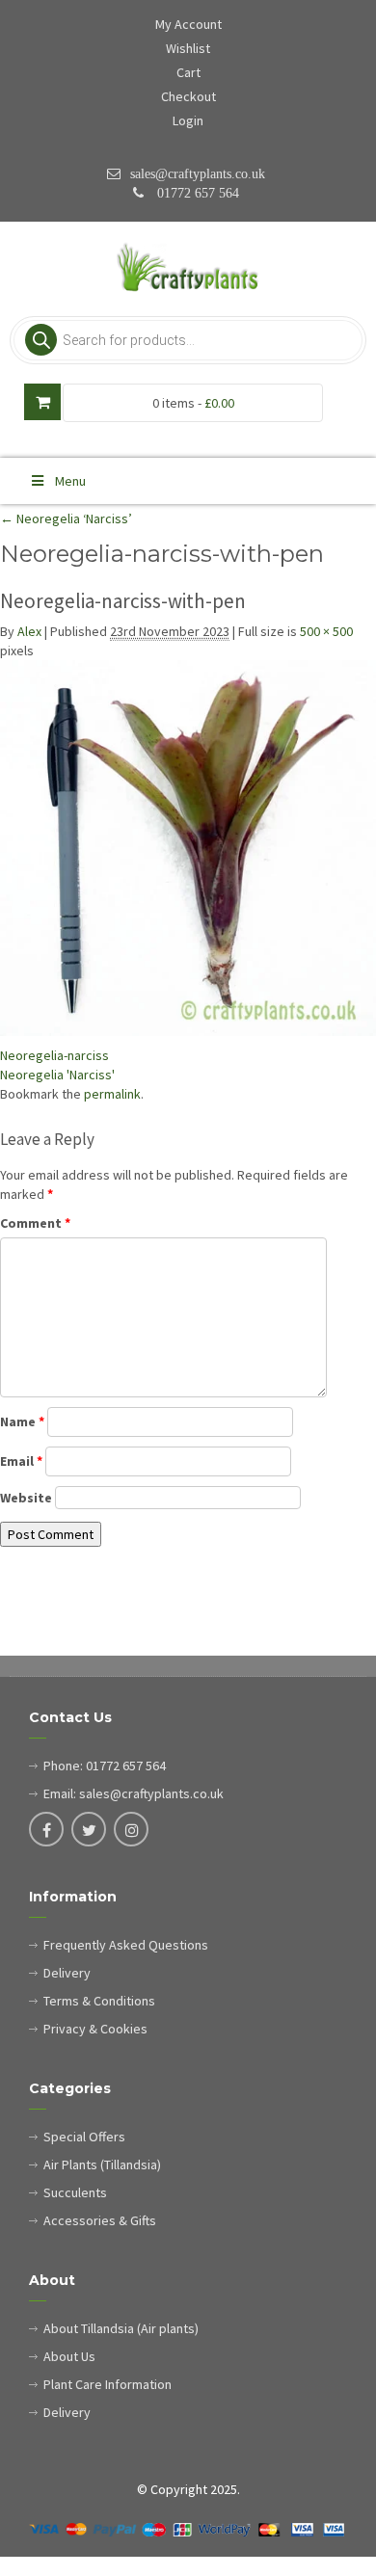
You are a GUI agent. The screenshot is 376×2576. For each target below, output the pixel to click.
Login (188, 120)
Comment (35, 1223)
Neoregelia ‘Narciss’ (66, 518)
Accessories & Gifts (100, 2220)
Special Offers (84, 2137)
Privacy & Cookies (95, 2029)
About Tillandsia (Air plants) (121, 2328)
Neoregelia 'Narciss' (57, 1075)
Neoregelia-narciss (54, 1055)
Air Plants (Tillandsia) (102, 2164)
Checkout (188, 96)
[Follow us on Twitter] (89, 1831)
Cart (188, 72)
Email (21, 1461)
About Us (69, 2356)
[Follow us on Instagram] (132, 1831)
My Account (188, 24)
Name (22, 1421)
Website (26, 1498)
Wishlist (188, 48)
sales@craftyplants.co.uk (198, 173)
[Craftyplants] (188, 268)
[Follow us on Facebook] (46, 1831)
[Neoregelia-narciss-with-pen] (188, 848)
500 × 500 (326, 631)
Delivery (67, 1973)
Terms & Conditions (99, 2001)
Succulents (75, 2192)
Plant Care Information (107, 2384)
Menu (70, 481)
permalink (112, 1094)
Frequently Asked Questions (126, 1945)
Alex (29, 631)
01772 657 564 (196, 193)
